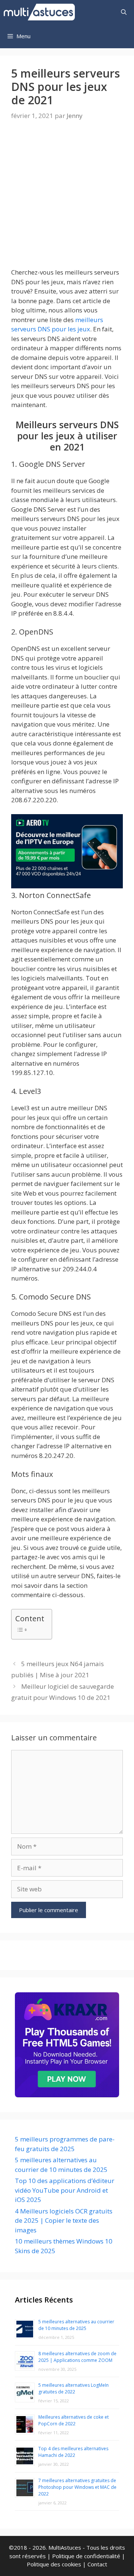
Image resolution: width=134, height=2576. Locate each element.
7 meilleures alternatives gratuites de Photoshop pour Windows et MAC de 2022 (77, 2487)
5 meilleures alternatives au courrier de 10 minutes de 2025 (76, 2325)
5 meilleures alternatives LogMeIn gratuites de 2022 (74, 2388)
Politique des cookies (54, 2564)
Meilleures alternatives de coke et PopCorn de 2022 (74, 2420)
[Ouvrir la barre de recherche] (124, 12)
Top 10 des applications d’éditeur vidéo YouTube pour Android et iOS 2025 (65, 2190)
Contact (97, 2564)
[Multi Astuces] (41, 12)
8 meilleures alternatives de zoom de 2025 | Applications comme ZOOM (77, 2357)
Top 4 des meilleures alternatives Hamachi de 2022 (73, 2452)
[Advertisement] (67, 201)
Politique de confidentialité (86, 2556)
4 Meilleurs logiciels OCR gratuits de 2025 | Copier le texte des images (64, 2221)
